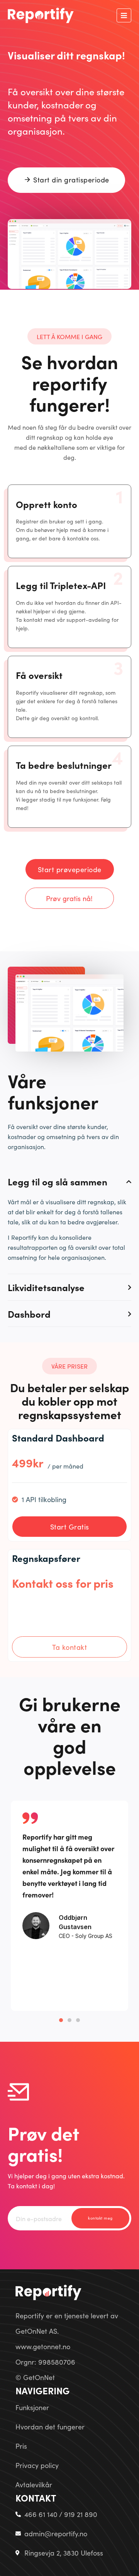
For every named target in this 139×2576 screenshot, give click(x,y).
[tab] (69, 1182)
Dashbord (29, 1314)
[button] (124, 15)
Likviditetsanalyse (46, 1287)
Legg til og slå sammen (58, 1182)
